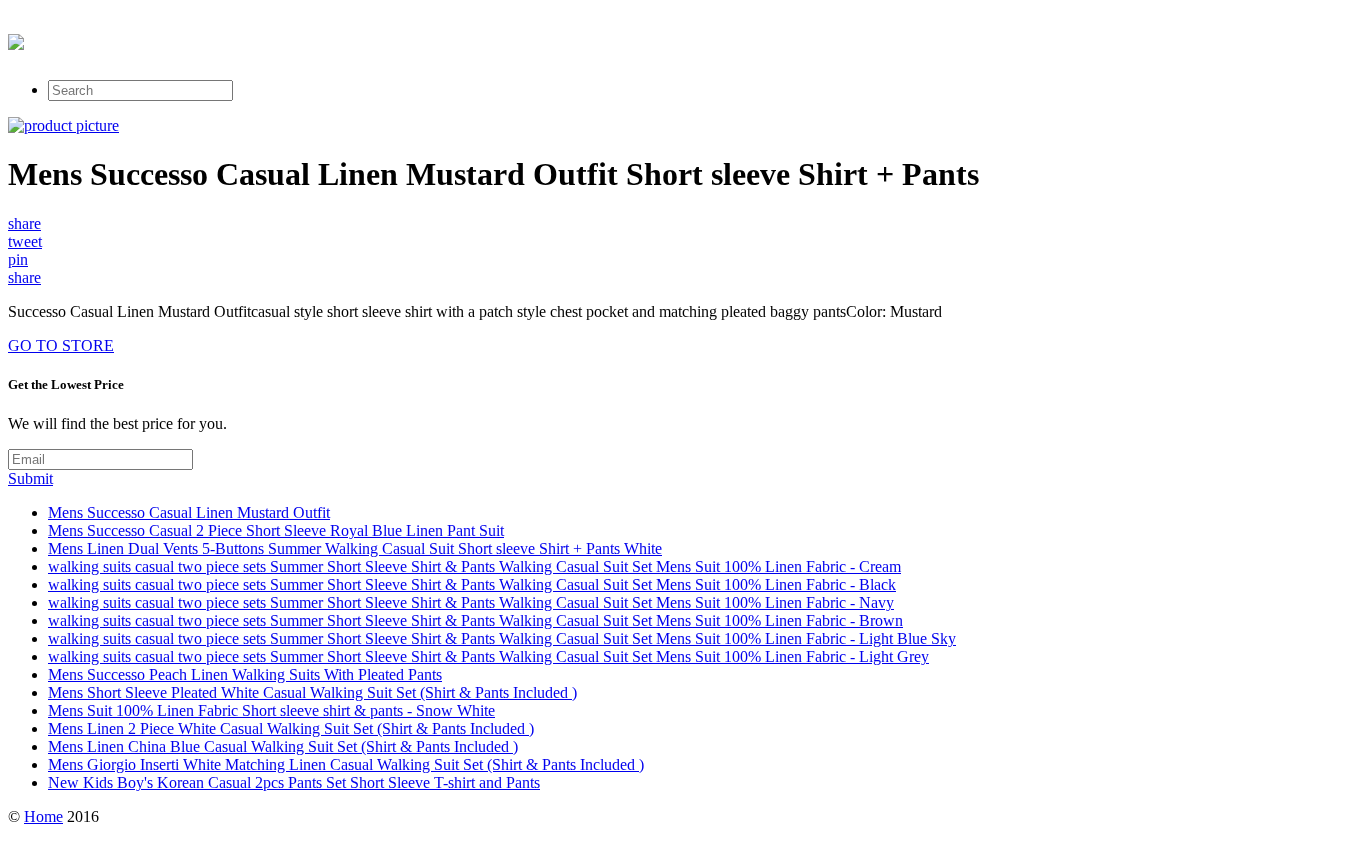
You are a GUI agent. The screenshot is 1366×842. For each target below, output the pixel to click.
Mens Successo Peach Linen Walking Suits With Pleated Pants (245, 674)
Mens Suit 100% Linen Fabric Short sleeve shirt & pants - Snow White (271, 710)
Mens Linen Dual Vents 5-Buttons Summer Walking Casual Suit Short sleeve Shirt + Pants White (355, 548)
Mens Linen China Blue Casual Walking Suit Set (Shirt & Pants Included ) (283, 746)
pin (18, 259)
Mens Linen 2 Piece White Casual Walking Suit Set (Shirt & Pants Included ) (291, 728)
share (24, 223)
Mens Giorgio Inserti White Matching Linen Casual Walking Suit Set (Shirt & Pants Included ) (346, 764)
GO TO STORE (61, 345)
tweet (25, 241)
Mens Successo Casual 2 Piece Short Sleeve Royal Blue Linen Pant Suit (276, 530)
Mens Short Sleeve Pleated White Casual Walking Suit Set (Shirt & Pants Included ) (312, 692)
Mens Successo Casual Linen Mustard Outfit (189, 512)
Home (43, 816)
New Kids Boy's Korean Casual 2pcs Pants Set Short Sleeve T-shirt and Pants (294, 782)
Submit (30, 478)
